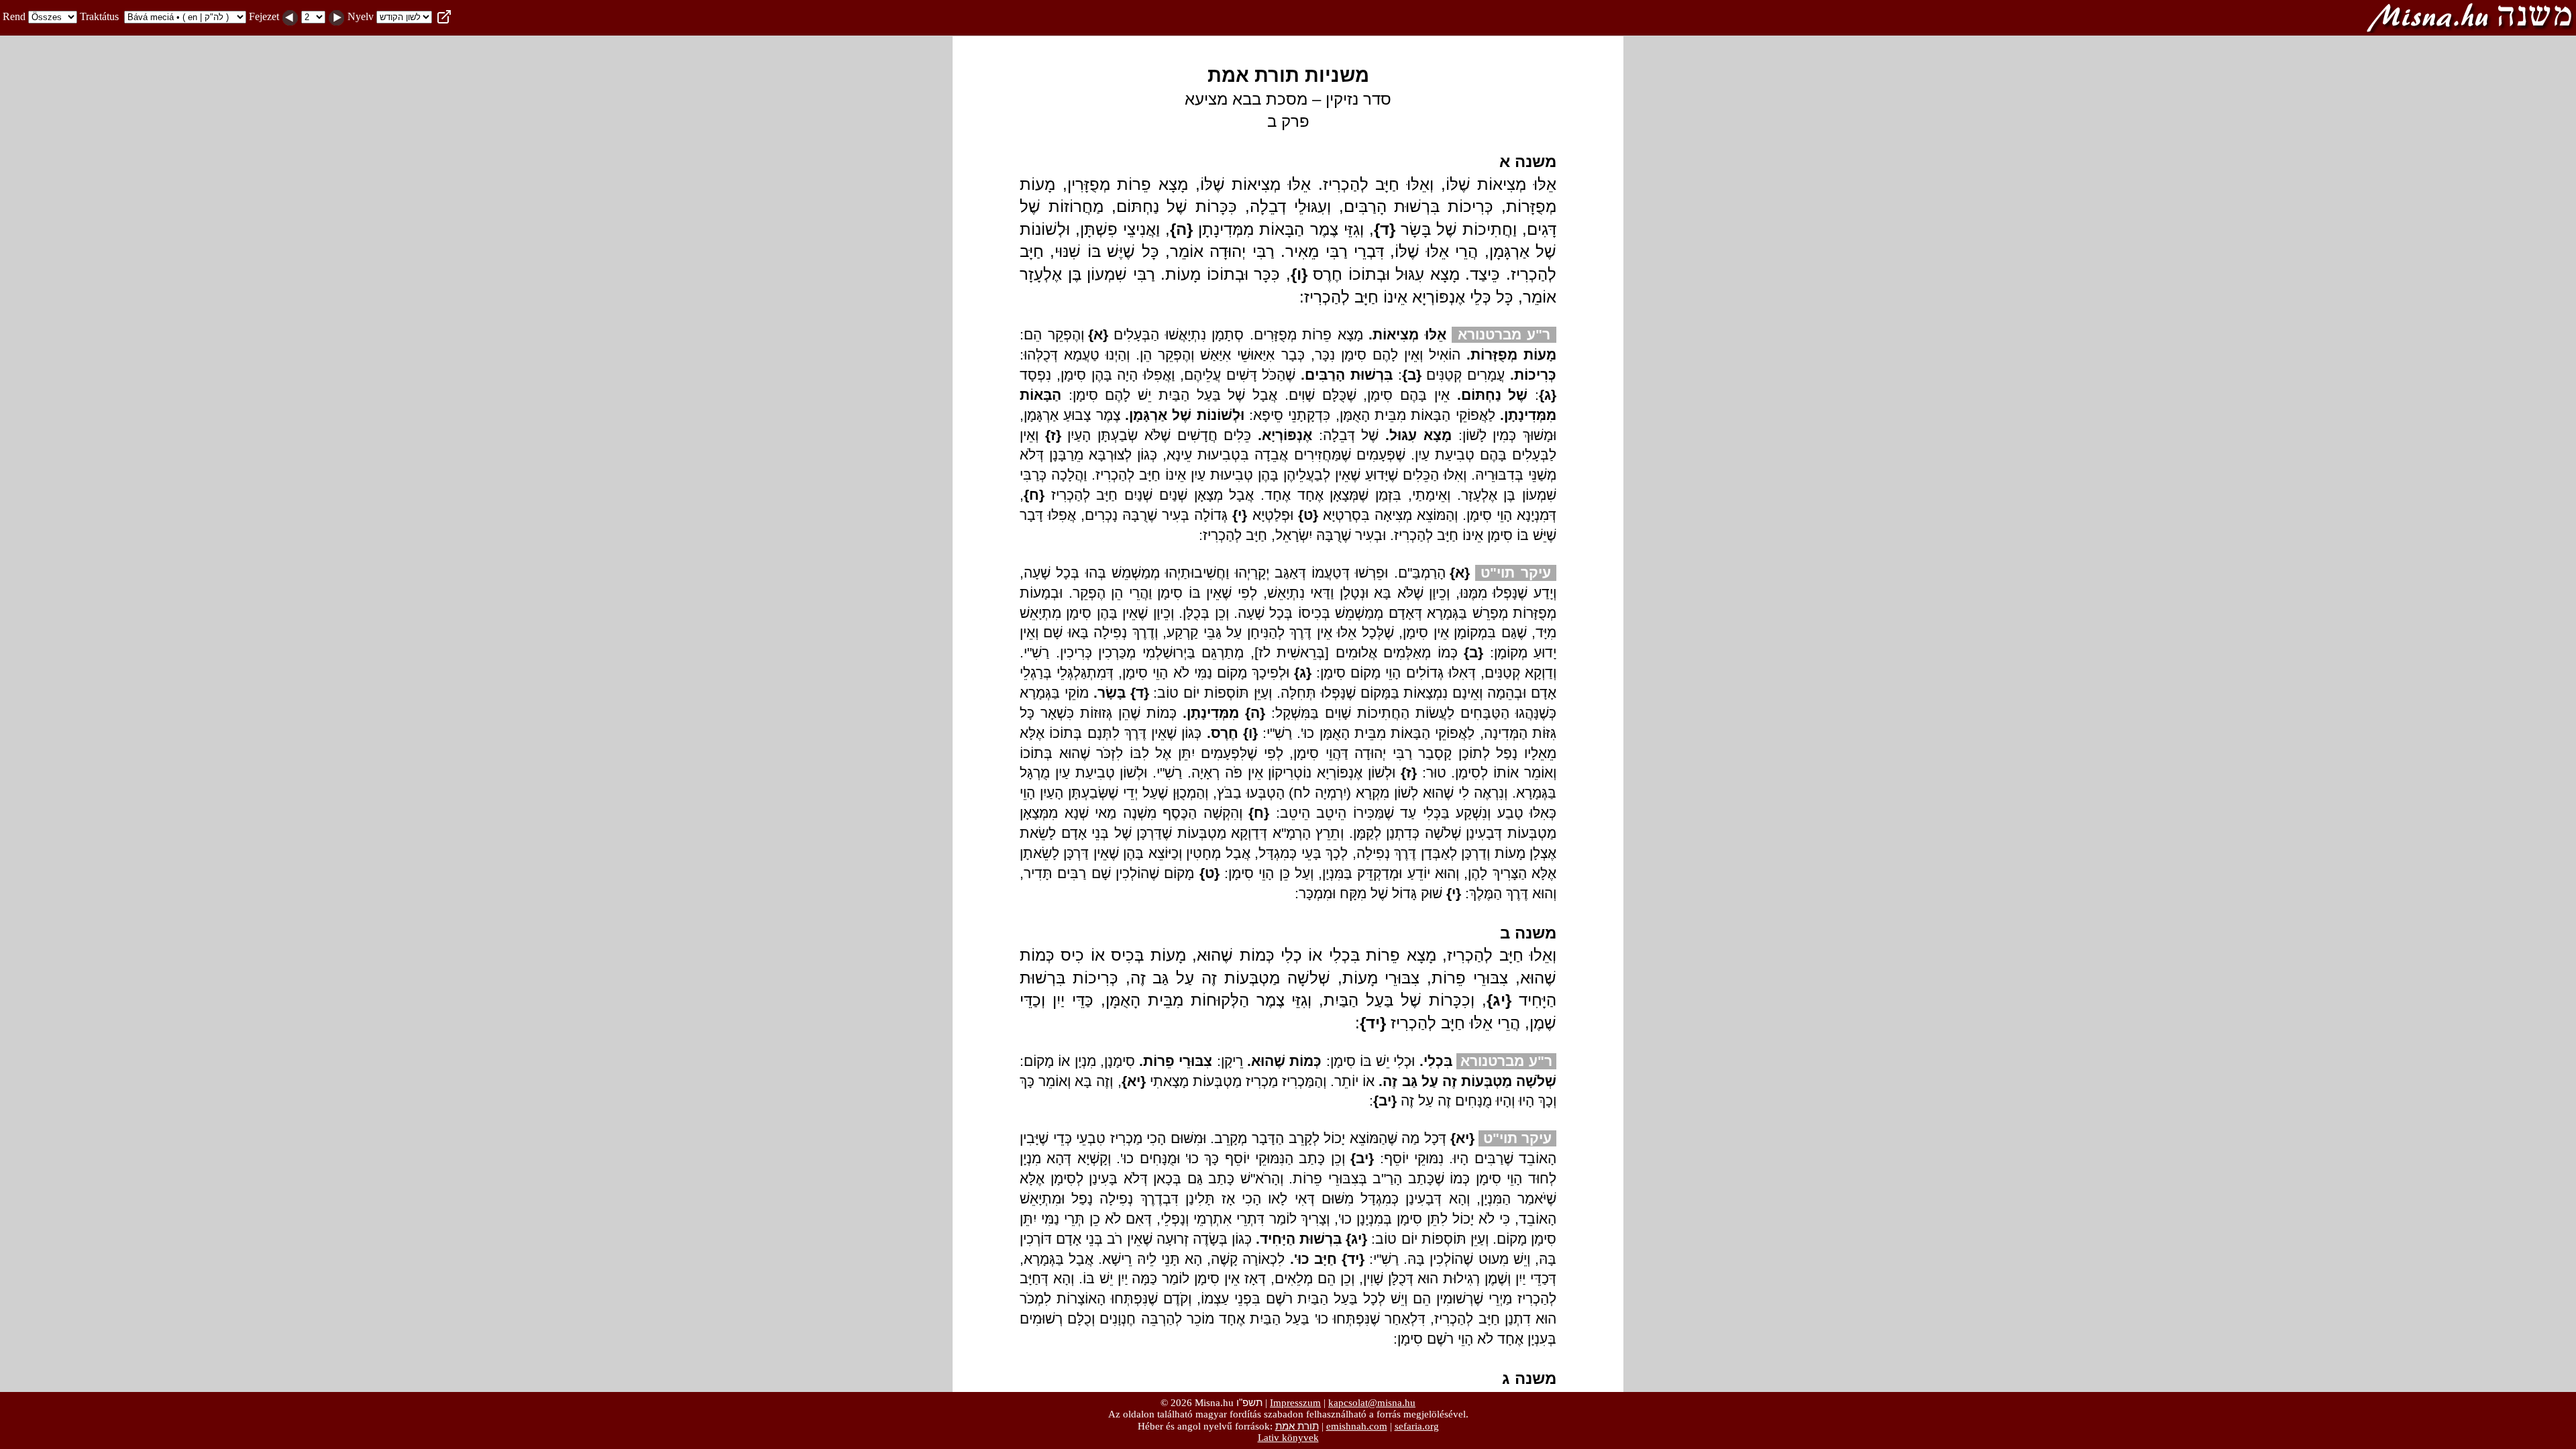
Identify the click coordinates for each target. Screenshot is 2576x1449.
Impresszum (1295, 1403)
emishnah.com (1357, 1426)
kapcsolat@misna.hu (1372, 1403)
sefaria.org (1417, 1426)
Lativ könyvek (1288, 1438)
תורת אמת (1297, 1426)
